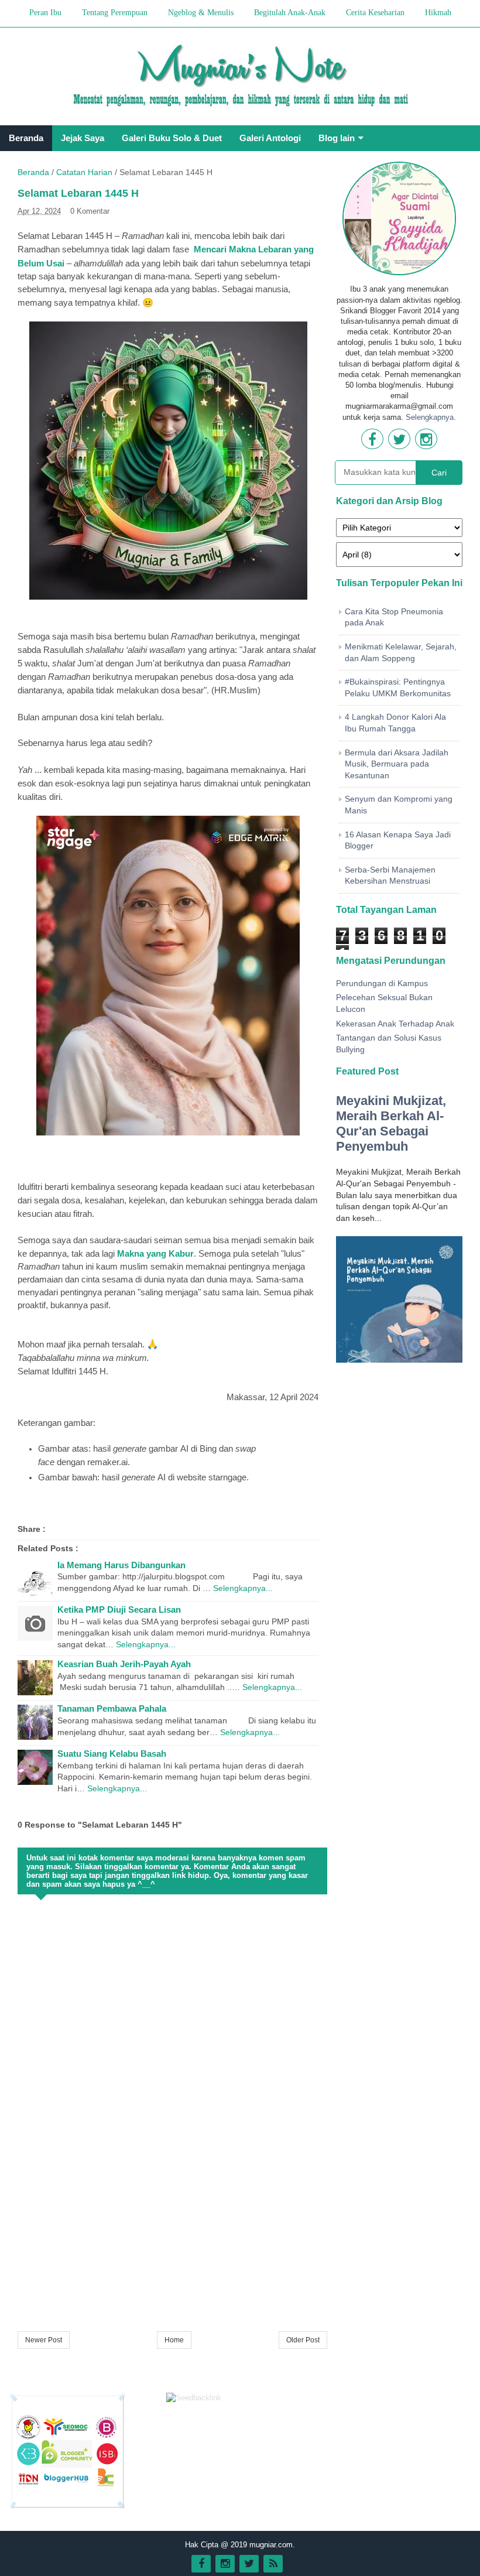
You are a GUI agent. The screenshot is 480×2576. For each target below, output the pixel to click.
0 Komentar (90, 211)
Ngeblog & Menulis (201, 13)
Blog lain (337, 138)
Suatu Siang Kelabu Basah (112, 1754)
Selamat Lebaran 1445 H (78, 193)
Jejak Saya (83, 138)
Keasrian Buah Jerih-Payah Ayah (124, 1664)
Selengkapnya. (431, 417)
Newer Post (44, 2340)
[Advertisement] (172, 2236)
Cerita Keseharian (375, 13)
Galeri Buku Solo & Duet (172, 138)
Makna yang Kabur (155, 1253)
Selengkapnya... (243, 1588)
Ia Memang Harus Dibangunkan (121, 1565)
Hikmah (438, 13)
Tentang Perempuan (115, 13)
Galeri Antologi (270, 138)
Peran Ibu (45, 13)
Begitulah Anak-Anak (290, 13)
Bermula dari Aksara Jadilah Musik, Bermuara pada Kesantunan (397, 764)
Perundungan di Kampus (382, 983)
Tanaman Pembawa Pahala (112, 1708)
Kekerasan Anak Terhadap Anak (395, 1024)
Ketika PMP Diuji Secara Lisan (119, 1609)
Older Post (303, 2340)
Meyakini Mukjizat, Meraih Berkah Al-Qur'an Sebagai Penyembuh (391, 1123)
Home (174, 2340)
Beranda (26, 138)
